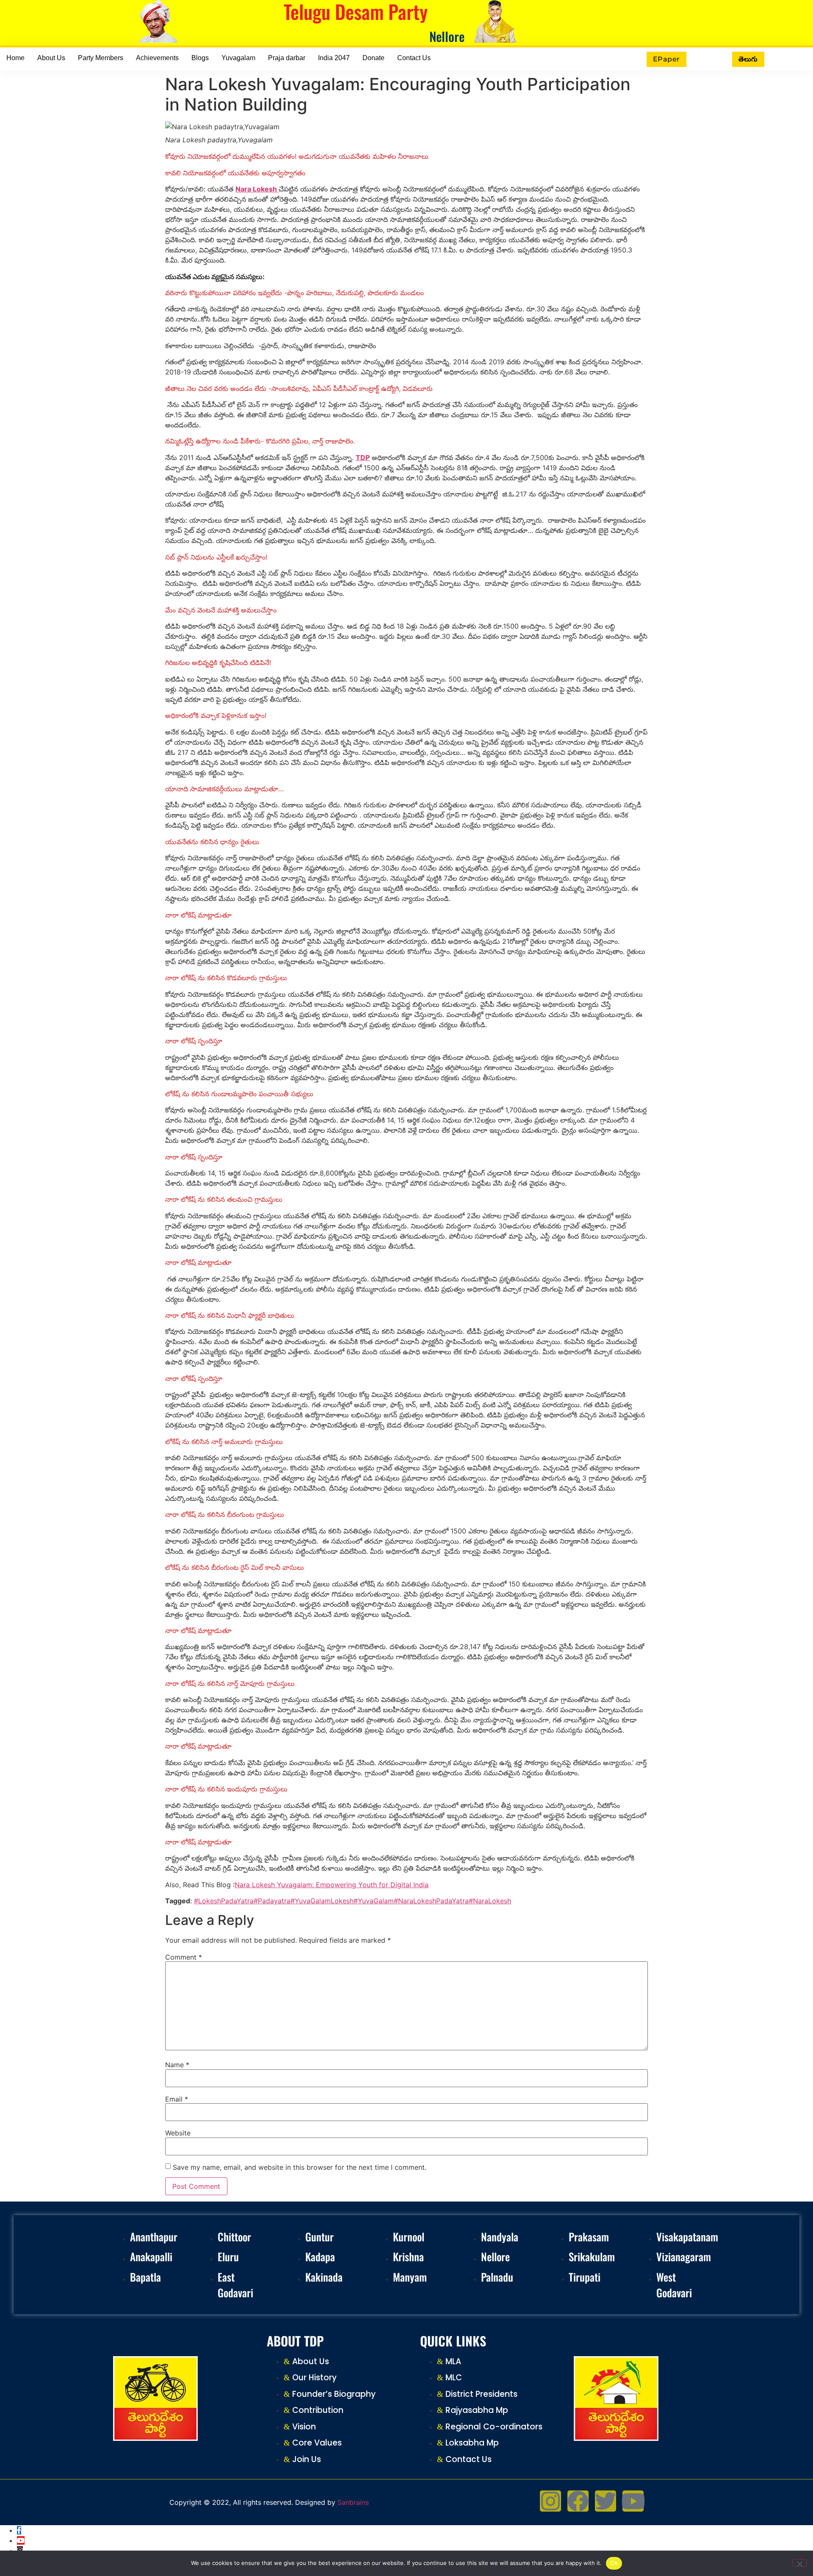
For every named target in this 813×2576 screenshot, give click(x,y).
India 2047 (334, 58)
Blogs (200, 58)
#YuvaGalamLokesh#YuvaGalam (342, 1901)
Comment (184, 1957)
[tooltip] (19, 2530)
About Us (51, 58)
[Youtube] (633, 2501)
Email (177, 2099)
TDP (363, 458)
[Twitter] (606, 2501)
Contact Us (414, 58)
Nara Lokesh (257, 189)
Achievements (157, 58)
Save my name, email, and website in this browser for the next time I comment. (300, 2167)
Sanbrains (353, 2502)
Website (178, 2133)
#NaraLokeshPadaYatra (431, 1901)
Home (15, 58)
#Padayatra (272, 1901)
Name (177, 2065)
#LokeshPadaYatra (224, 1901)
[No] (799, 2563)
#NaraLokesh (490, 1901)
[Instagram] (550, 2501)
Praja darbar (287, 58)
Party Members (101, 58)
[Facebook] (578, 2501)
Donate (373, 58)
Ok (614, 2563)
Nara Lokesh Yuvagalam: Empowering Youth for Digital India (332, 1885)
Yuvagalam (238, 58)
